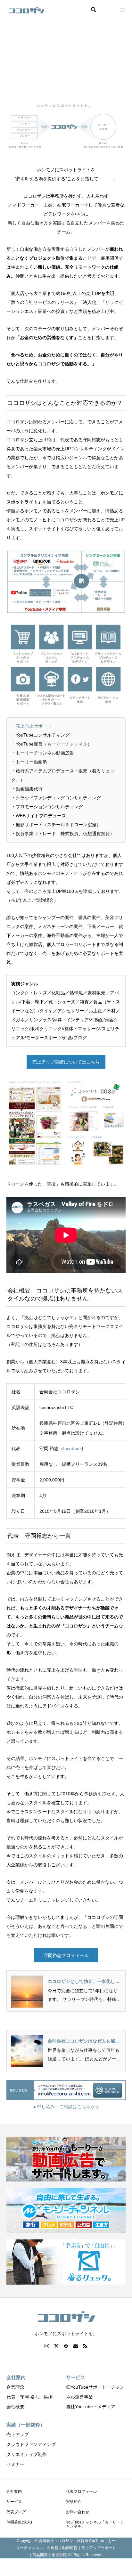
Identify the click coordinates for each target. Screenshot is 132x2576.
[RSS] (85, 2346)
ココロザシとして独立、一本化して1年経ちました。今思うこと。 (84, 1982)
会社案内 (14, 2491)
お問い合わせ (78, 2512)
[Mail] (76, 2346)
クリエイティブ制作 (27, 2454)
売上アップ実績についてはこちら (66, 1062)
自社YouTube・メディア (91, 2407)
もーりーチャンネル (67, 744)
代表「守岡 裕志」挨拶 (29, 2397)
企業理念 (15, 2387)
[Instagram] (47, 2346)
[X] (56, 2346)
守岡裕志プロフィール (66, 1955)
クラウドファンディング (31, 2444)
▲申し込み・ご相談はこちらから (66, 2107)
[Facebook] (66, 2346)
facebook (72, 1448)
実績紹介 (74, 2502)
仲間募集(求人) (19, 2522)
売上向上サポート (34, 726)
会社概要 (15, 2407)
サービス (14, 2502)
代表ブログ (16, 2512)
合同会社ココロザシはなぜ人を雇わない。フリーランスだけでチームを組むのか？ (84, 2041)
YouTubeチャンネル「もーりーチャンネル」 (95, 2524)
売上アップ (18, 2434)
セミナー (15, 2464)
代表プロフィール (81, 2491)
